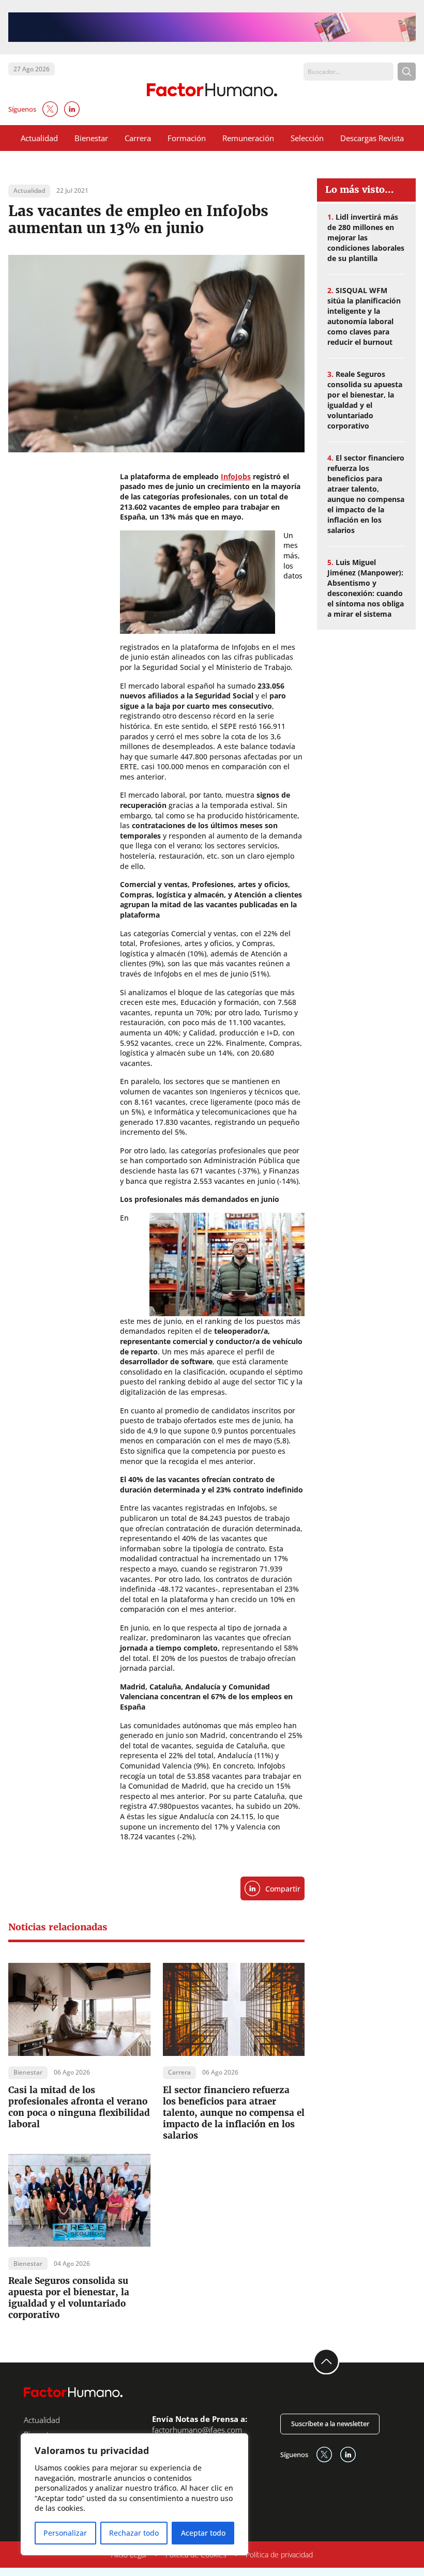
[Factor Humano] (212, 90)
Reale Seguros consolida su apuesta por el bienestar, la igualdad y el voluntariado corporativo (69, 2298)
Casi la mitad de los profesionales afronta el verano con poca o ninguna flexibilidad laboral (79, 2107)
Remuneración (248, 138)
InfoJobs (236, 476)
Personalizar (65, 2533)
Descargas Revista (372, 138)
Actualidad (39, 138)
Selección (307, 138)
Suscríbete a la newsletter (330, 2423)
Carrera (138, 138)
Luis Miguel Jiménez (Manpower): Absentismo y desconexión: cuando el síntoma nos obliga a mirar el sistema (366, 588)
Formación (187, 138)
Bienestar (91, 138)
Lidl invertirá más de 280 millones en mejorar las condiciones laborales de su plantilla (366, 238)
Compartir (283, 1889)
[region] (134, 2494)
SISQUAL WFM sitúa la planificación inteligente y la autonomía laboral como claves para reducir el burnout (364, 316)
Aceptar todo (203, 2533)
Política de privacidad (279, 2555)
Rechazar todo (134, 2533)
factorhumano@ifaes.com (197, 2430)
